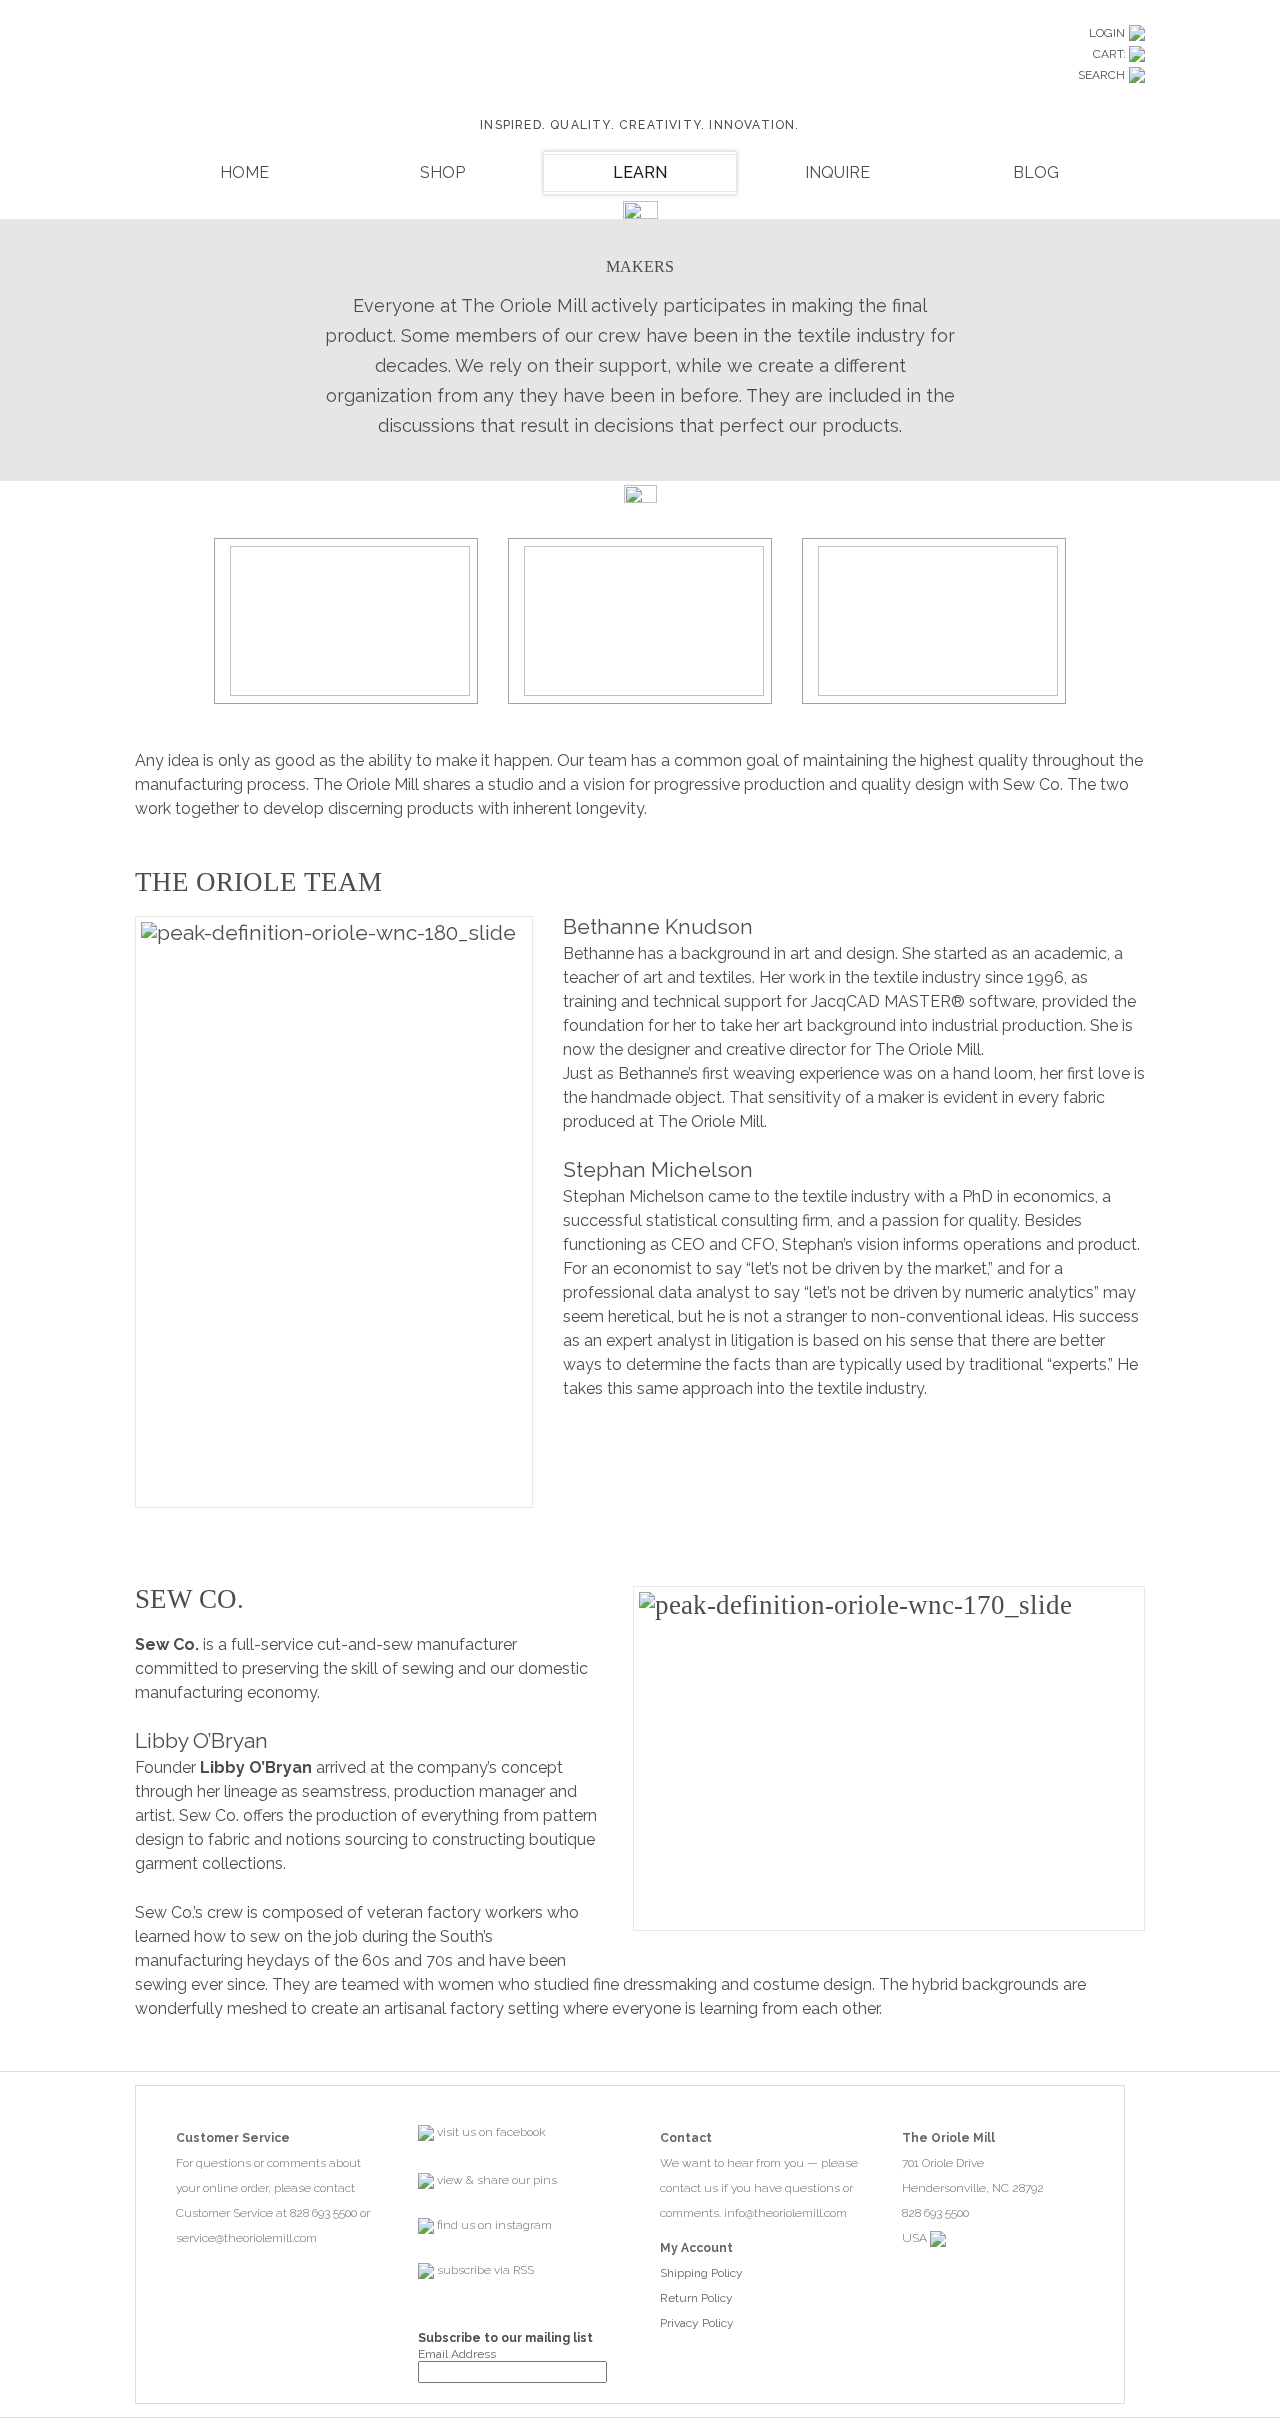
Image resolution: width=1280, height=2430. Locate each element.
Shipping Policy (701, 2273)
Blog (1036, 173)
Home (244, 173)
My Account (696, 2248)
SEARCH (1101, 75)
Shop (442, 173)
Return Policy (696, 2298)
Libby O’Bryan (256, 1767)
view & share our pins (495, 2180)
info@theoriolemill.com (785, 2213)
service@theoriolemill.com (246, 2238)
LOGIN (1107, 33)
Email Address (457, 2354)
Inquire (837, 173)
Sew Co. (167, 1644)
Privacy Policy (697, 2323)
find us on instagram (493, 2225)
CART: (1111, 54)
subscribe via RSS (484, 2270)
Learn (640, 173)
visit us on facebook (490, 2132)
